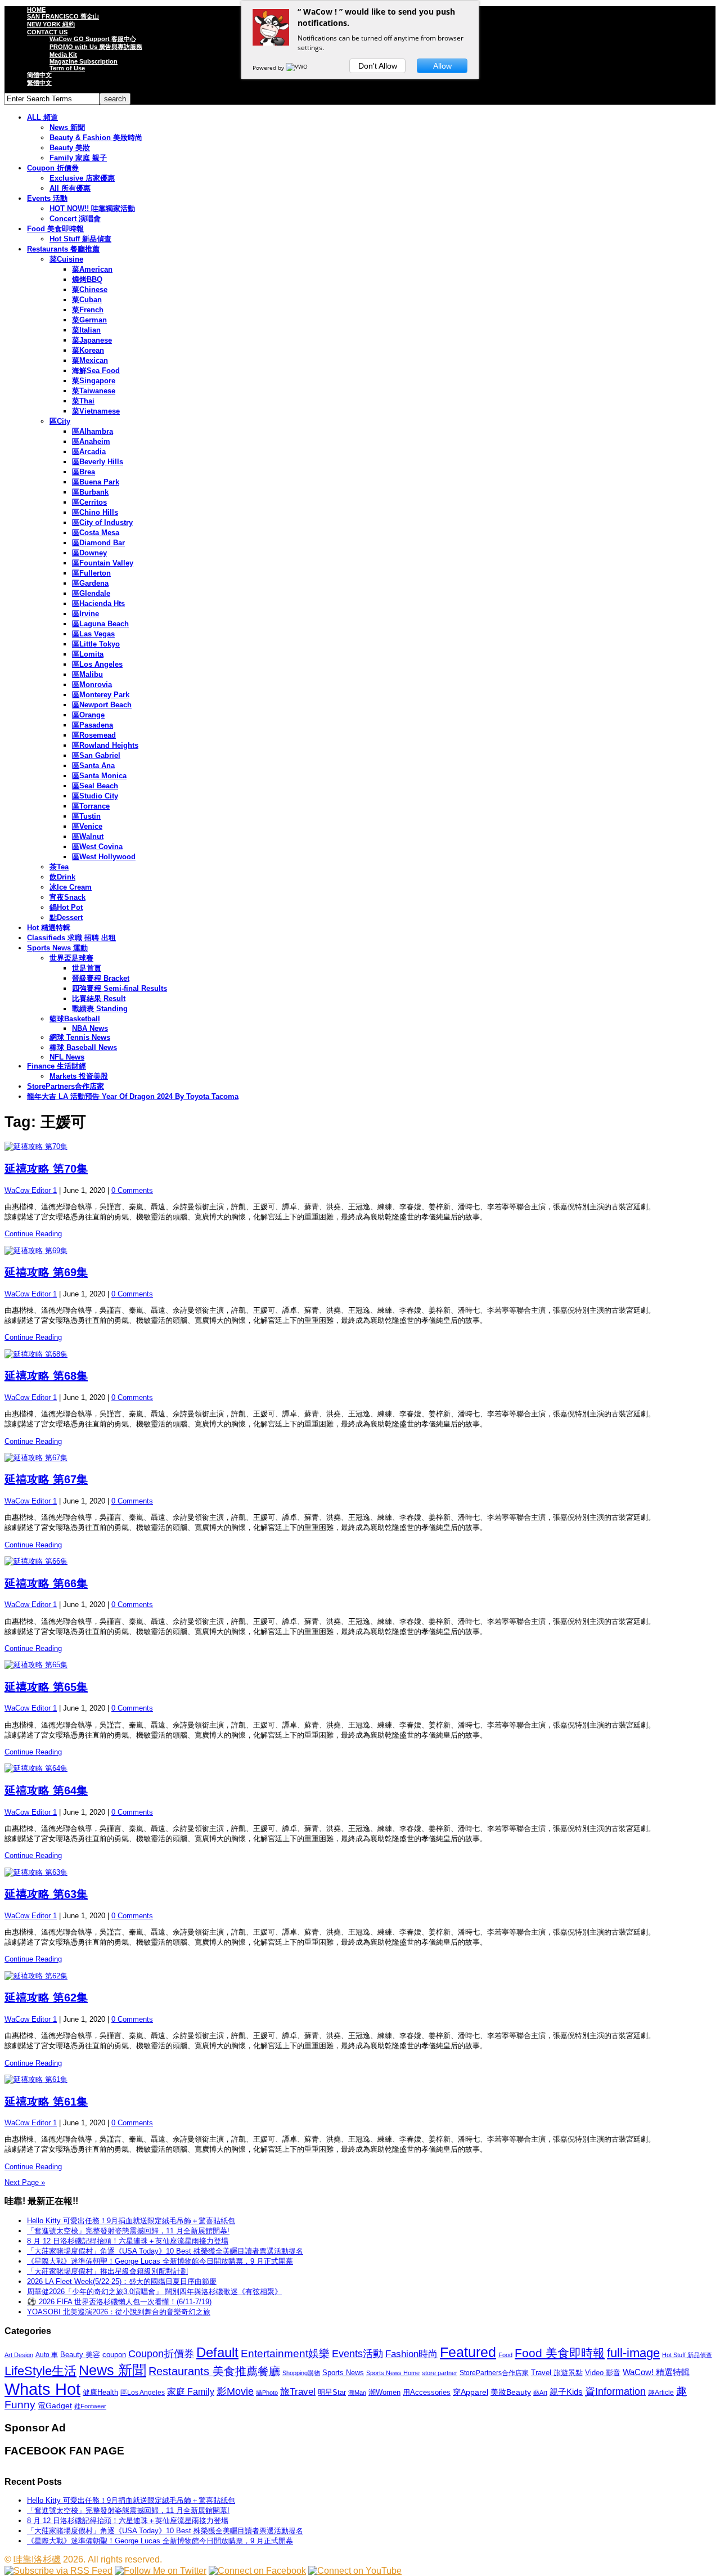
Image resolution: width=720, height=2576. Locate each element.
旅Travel (298, 2391)
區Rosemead (94, 735)
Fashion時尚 (411, 2354)
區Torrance (91, 806)
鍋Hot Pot (66, 907)
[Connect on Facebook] (257, 2571)
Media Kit (63, 55)
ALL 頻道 (42, 117)
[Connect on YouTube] (355, 2571)
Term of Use (67, 68)
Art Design (19, 2355)
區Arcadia (89, 452)
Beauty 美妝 (70, 148)
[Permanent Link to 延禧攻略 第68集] (360, 1354)
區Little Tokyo (96, 644)
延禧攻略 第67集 (46, 1479)
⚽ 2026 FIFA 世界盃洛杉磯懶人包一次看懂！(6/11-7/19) (119, 2302)
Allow (442, 66)
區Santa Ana (93, 766)
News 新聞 (67, 127)
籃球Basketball (75, 1019)
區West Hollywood (104, 857)
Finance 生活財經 (57, 1066)
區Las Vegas (93, 634)
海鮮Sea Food (96, 371)
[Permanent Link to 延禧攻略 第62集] (360, 1976)
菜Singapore (94, 381)
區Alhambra (93, 431)
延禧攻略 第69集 (46, 1272)
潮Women (384, 2392)
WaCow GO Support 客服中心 (93, 39)
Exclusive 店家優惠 (82, 178)
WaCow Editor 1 (31, 1190)
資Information (615, 2391)
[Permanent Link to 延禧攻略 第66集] (360, 1561)
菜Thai (83, 401)
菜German (89, 320)
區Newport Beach (102, 705)
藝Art (540, 2393)
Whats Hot (42, 2389)
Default (217, 2352)
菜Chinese (90, 290)
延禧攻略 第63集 (46, 1894)
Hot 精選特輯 (49, 928)
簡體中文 (39, 75)
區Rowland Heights (105, 745)
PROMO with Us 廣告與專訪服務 (96, 47)
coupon (114, 2355)
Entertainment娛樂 (285, 2353)
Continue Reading (33, 1234)
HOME (36, 10)
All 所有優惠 (70, 188)
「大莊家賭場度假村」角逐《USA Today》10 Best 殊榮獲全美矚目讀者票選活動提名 (165, 2251)
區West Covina (97, 847)
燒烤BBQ (87, 279)
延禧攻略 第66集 (46, 1583)
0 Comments (132, 1190)
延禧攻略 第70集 (46, 1169)
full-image (633, 2353)
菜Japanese (92, 340)
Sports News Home (393, 2373)
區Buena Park (96, 482)
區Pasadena (93, 725)
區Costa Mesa (96, 533)
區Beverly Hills (98, 462)
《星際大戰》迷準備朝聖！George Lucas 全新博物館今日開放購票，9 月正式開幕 (160, 2261)
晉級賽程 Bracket (101, 978)
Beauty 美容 (80, 2355)
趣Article (661, 2393)
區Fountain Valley (103, 563)
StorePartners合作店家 (66, 1086)
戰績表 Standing (100, 1009)
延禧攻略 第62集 (46, 1998)
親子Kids (566, 2392)
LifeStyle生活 (40, 2371)
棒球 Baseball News (83, 1047)
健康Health (100, 2392)
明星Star (332, 2393)
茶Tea (59, 867)
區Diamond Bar (98, 543)
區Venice (87, 826)
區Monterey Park (101, 695)
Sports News (343, 2373)
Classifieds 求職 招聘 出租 (71, 938)
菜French (88, 310)
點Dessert (66, 917)
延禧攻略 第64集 (46, 1790)
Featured (468, 2352)
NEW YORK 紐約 (51, 24)
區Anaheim (91, 441)
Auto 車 (47, 2355)
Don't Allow (378, 66)
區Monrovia (92, 685)
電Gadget (55, 2406)
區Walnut (88, 836)
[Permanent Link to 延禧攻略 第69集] (360, 1251)
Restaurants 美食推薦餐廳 (214, 2371)
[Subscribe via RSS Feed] (58, 2571)
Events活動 (357, 2354)
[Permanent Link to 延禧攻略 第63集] (360, 1873)
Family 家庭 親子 (78, 158)
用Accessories (427, 2392)
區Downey (89, 553)
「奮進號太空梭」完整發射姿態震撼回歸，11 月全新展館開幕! (128, 2231)
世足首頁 (87, 968)
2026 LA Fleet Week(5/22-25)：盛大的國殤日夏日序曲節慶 (122, 2281)
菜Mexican (90, 360)
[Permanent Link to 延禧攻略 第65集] (360, 1665)
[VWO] (298, 68)
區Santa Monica (99, 776)
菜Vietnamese (96, 411)
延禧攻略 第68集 (46, 1376)
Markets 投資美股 (79, 1076)
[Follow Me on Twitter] (161, 2571)
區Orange (88, 715)
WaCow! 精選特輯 (656, 2372)
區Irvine (85, 614)
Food (505, 2355)
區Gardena (90, 583)
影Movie (235, 2391)
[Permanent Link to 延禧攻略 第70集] (360, 1147)
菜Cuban (87, 300)
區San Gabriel (96, 755)
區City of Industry (102, 522)
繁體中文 (39, 83)
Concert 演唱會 (75, 219)
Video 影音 (603, 2373)
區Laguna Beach (100, 624)
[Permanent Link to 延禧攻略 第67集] (360, 1458)
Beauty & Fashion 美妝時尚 (96, 138)
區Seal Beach (95, 786)
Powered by (269, 68)
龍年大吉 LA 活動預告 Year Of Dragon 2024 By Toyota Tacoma (133, 1096)
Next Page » (25, 2182)
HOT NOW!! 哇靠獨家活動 (92, 208)
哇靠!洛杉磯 (37, 2559)
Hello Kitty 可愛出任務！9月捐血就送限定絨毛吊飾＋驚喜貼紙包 (131, 2221)
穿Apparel (471, 2392)
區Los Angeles (97, 664)
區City (60, 421)
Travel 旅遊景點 (557, 2373)
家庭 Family (191, 2391)
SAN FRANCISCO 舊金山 (63, 16)
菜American (92, 269)
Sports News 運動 (57, 948)
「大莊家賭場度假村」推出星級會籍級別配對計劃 (107, 2271)
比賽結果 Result (99, 998)
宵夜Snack (67, 897)
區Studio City (95, 796)
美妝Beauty (511, 2392)
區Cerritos (89, 502)
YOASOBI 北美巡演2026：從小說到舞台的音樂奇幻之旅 (119, 2312)
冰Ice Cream (71, 887)
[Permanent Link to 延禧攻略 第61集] (360, 2080)
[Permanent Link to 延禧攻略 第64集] (360, 1769)
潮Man (357, 2393)
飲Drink (62, 877)
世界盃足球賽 (71, 958)
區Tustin (86, 816)
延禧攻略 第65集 (46, 1687)
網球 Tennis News (80, 1037)
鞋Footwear (90, 2406)
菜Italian (86, 330)
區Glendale (91, 593)
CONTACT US (47, 32)
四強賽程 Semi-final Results (120, 988)
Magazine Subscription (84, 61)
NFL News (67, 1057)
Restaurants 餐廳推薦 (63, 249)
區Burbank (90, 492)
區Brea (84, 472)
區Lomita (88, 654)
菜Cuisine (66, 259)
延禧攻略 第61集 (46, 2102)
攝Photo (267, 2393)
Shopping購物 (301, 2373)
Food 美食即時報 (55, 229)
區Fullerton (91, 573)
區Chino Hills (95, 512)
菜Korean (88, 350)
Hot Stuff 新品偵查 (80, 239)
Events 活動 (47, 198)
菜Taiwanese (94, 391)
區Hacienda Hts (98, 603)
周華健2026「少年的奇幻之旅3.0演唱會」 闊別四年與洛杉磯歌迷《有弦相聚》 (154, 2292)
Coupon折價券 (161, 2354)
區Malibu (87, 674)
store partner (440, 2373)
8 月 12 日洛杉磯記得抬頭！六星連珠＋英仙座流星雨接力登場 (128, 2241)
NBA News (90, 1028)
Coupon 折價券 (53, 168)
